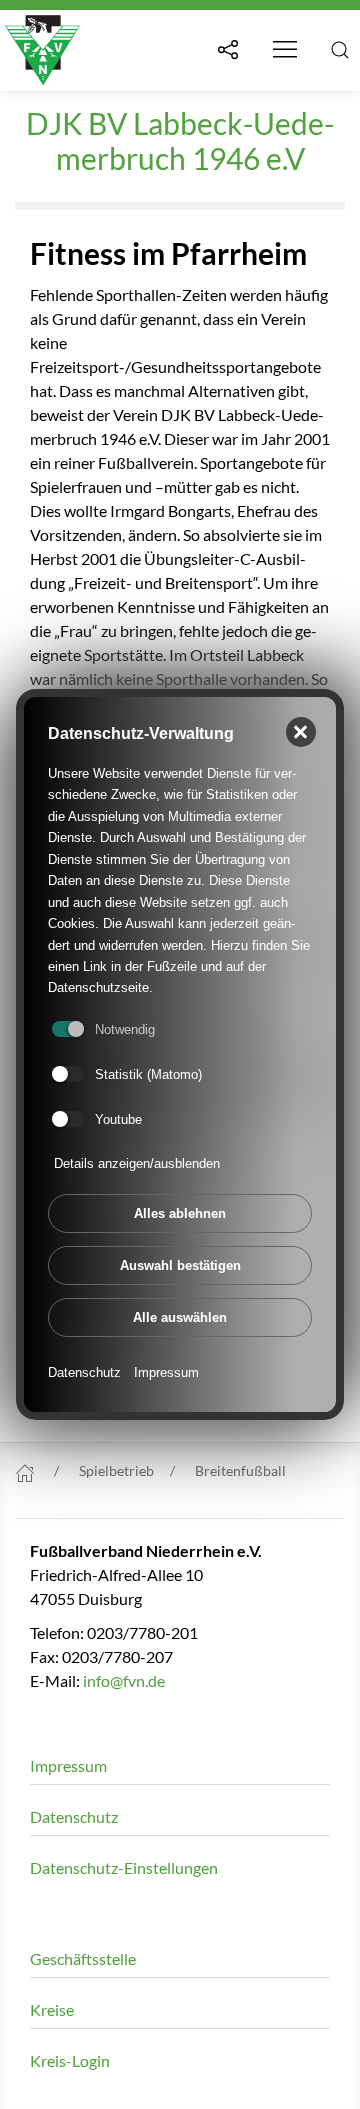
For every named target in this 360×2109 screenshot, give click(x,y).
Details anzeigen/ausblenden (137, 1163)
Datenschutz (84, 1372)
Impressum (166, 1372)
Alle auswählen (180, 1317)
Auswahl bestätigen (180, 1265)
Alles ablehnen (180, 1213)
